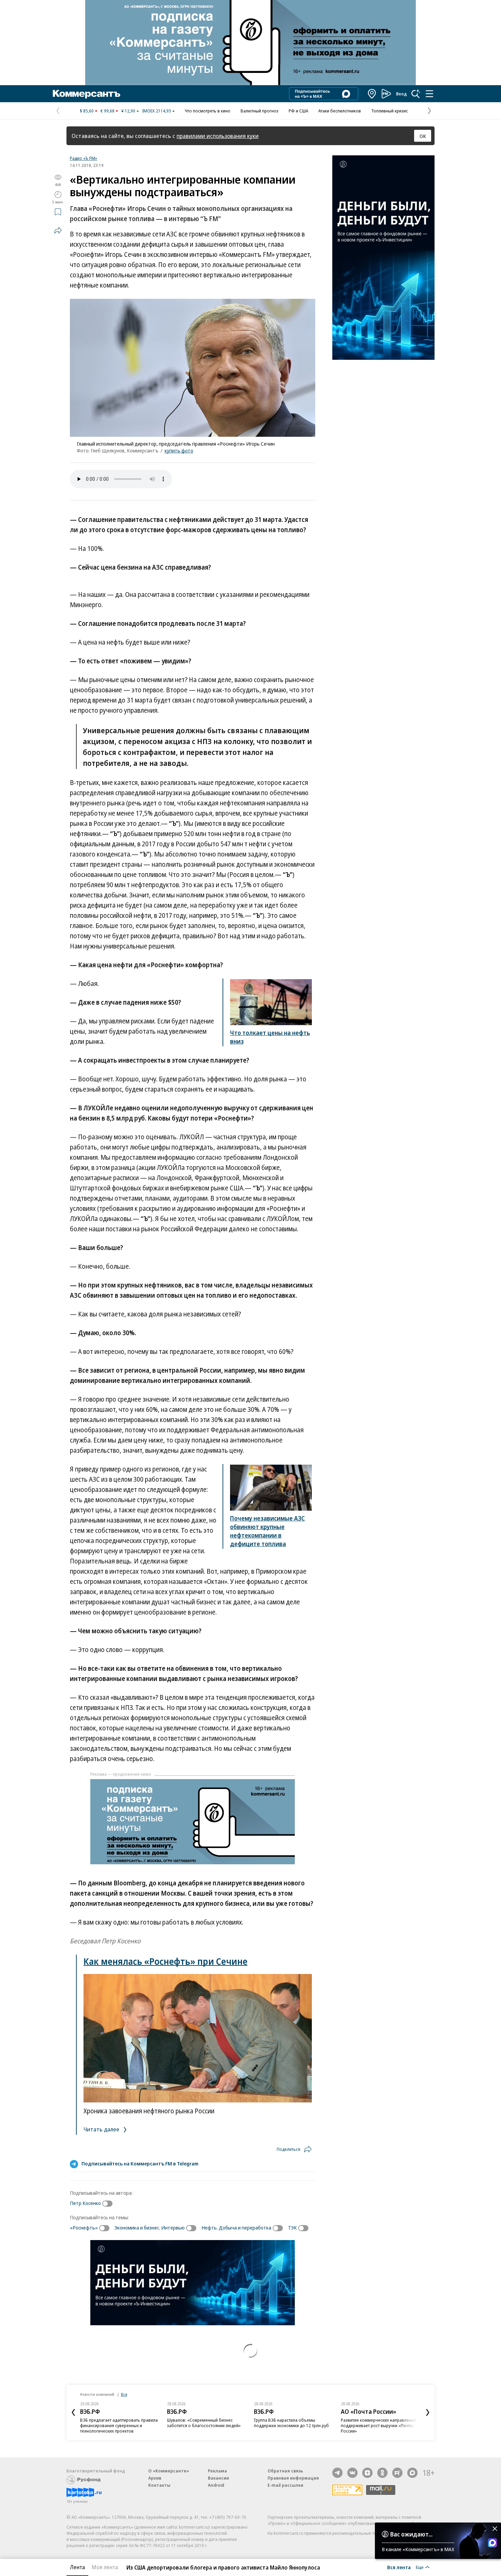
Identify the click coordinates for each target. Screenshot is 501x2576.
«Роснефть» (84, 2227)
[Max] (412, 2473)
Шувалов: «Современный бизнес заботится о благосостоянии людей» (204, 2423)
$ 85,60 (87, 111)
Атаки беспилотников (340, 111)
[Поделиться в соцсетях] (58, 230)
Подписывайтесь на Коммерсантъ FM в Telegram (140, 2163)
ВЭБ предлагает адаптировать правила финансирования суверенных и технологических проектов (119, 2425)
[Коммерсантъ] (87, 94)
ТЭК (292, 2227)
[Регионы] (372, 94)
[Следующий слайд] (428, 2412)
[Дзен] (367, 2473)
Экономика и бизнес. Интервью (150, 2227)
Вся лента (399, 2567)
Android (216, 2485)
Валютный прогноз (260, 111)
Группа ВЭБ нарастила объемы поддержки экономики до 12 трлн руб (291, 2423)
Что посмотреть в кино (208, 111)
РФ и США (298, 111)
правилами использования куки (218, 136)
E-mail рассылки (285, 2485)
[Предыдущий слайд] (73, 2412)
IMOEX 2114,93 (157, 111)
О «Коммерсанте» (169, 2471)
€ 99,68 (108, 111)
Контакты (159, 2485)
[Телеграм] (337, 2473)
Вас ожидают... (411, 2534)
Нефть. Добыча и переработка (236, 2227)
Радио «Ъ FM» (83, 158)
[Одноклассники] (382, 2473)
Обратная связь (285, 2471)
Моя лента (105, 2567)
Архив (155, 2478)
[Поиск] (416, 94)
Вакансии (218, 2478)
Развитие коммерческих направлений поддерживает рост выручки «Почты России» (378, 2425)
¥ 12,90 (128, 111)
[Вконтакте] (352, 2473)
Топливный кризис (390, 111)
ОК (423, 136)
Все (124, 2394)
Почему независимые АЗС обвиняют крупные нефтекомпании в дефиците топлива (267, 1531)
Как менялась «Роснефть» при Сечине (165, 1961)
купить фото (179, 450)
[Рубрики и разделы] (429, 94)
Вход (401, 94)
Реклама (217, 2471)
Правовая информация (293, 2478)
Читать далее (102, 2129)
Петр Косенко (85, 2203)
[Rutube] (397, 2473)
